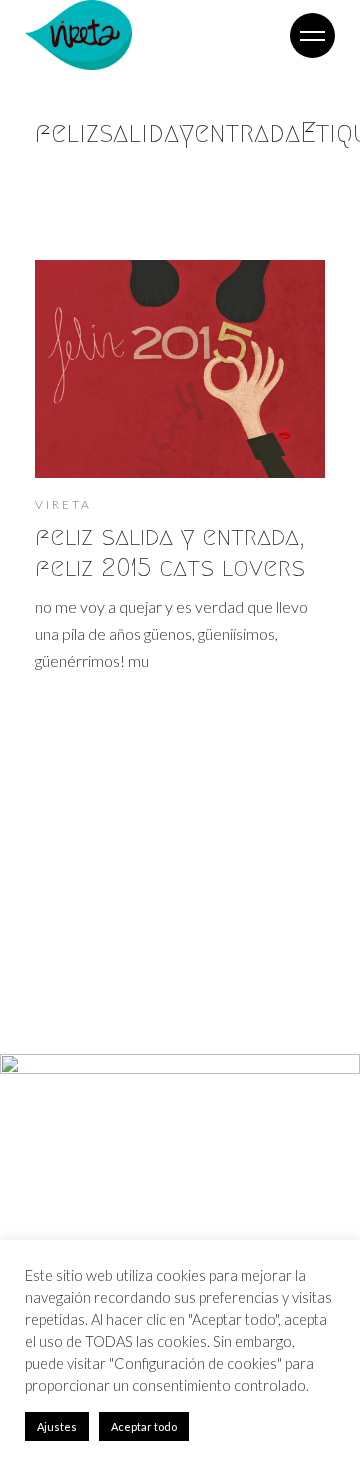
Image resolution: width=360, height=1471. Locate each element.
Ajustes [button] (57, 1426)
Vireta (63, 504)
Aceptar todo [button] (144, 1426)
